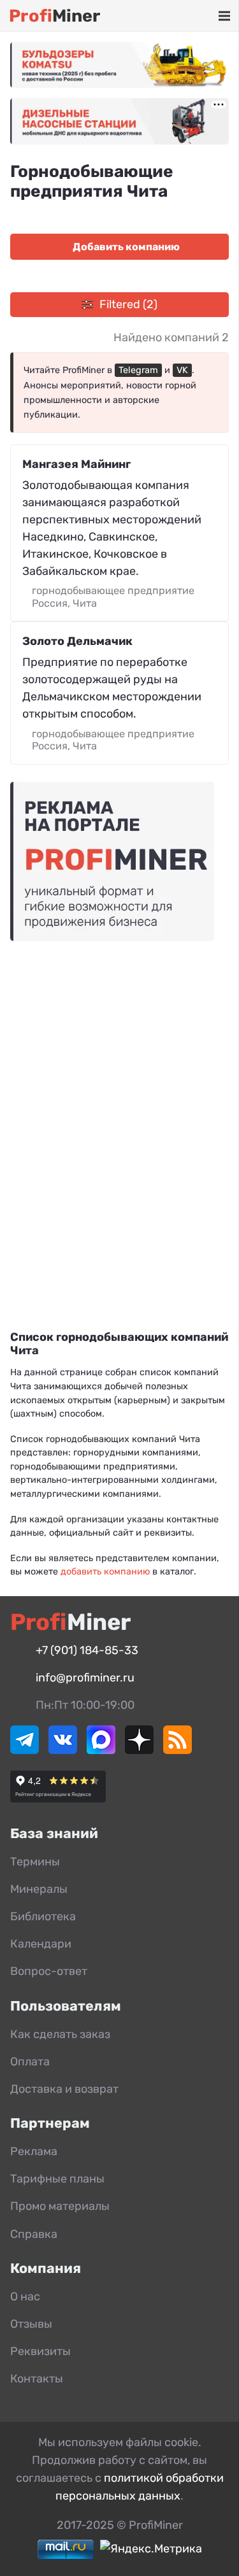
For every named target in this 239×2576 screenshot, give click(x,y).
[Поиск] (168, 16)
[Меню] (224, 16)
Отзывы (31, 2324)
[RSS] (177, 1750)
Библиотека (43, 1916)
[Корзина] (187, 16)
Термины (35, 1862)
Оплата (30, 2062)
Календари (41, 1944)
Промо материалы (60, 2206)
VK (182, 370)
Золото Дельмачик (77, 641)
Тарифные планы (57, 2179)
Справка (34, 2234)
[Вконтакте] (63, 1750)
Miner (54, 16)
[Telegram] (25, 1750)
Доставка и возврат (64, 2089)
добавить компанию (105, 1572)
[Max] (101, 1750)
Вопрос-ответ (49, 1971)
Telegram (138, 370)
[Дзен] (139, 1750)
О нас (25, 2296)
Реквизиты (40, 2351)
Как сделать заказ (60, 2034)
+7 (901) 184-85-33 (87, 1650)
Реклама (34, 2151)
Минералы (39, 1889)
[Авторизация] (205, 16)
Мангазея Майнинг (76, 464)
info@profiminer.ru (85, 1678)
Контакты (37, 2379)
